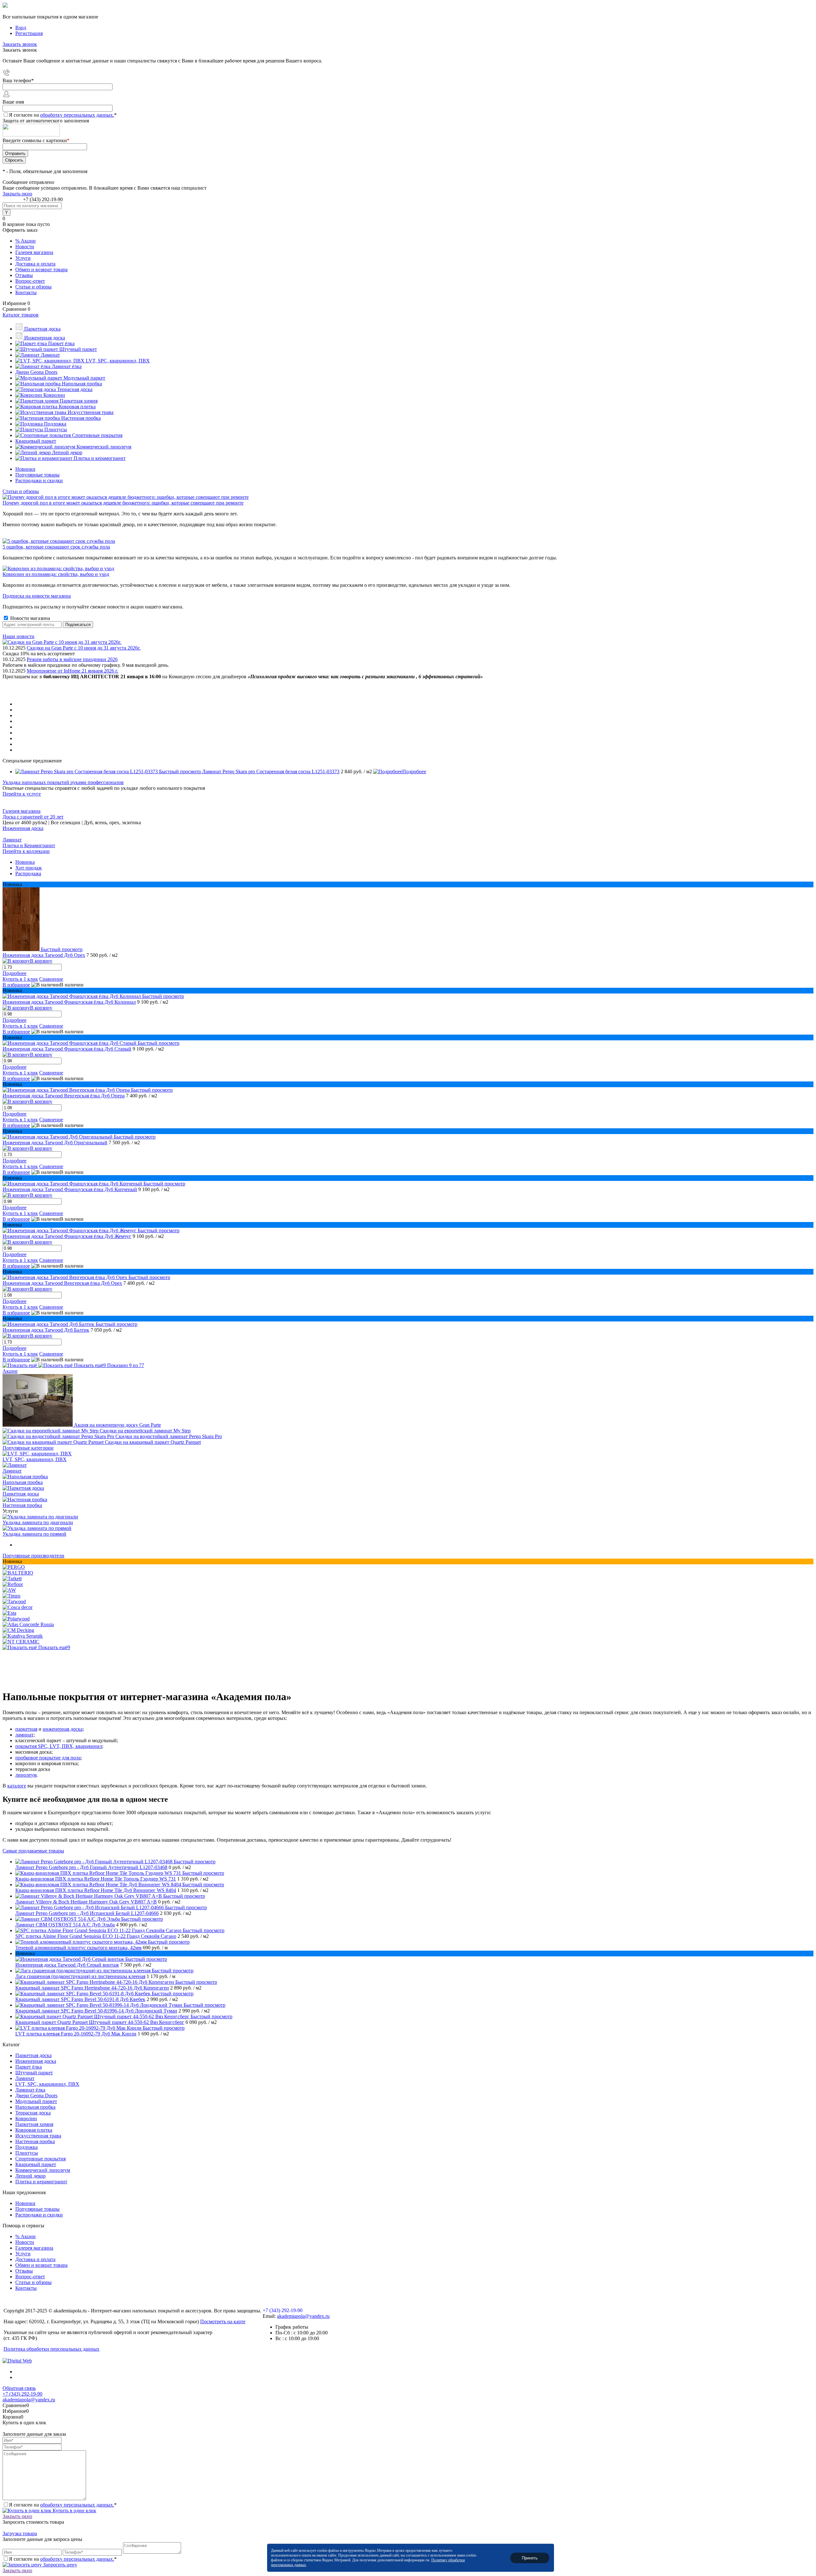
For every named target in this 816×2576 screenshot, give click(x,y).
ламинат (24, 1735)
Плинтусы (27, 2153)
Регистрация (29, 33)
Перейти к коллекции (26, 851)
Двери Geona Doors (36, 2096)
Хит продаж (29, 868)
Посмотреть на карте (223, 2321)
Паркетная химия (34, 2124)
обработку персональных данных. (77, 115)
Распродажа (28, 873)
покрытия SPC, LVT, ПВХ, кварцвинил (59, 1746)
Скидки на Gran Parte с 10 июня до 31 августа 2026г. (84, 648)
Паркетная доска (21, 1494)
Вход (21, 28)
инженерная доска (63, 1729)
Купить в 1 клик (20, 979)
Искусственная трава (38, 2136)
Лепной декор (30, 2176)
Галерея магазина (34, 252)
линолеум (26, 1775)
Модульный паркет (36, 2101)
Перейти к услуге (22, 794)
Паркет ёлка (29, 2067)
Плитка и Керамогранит (29, 845)
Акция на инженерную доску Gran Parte (117, 1425)
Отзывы (24, 275)
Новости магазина (29, 618)
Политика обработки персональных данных (51, 2349)
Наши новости (18, 636)
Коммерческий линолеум (43, 2170)
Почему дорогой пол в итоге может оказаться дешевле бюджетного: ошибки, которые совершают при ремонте (123, 503)
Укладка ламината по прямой (34, 1534)
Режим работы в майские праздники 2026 (72, 659)
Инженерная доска (23, 828)
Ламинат (12, 840)
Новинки (25, 469)
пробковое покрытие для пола (48, 1758)
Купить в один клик (74, 2511)
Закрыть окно (17, 194)
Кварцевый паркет (36, 2164)
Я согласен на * (63, 2505)
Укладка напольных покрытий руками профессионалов (63, 782)
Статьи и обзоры (33, 287)
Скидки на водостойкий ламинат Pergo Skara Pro (169, 1436)
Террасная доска (33, 2113)
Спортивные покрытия (40, 2159)
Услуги (23, 258)
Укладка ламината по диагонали (38, 1522)
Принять (530, 2558)
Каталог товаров (21, 315)
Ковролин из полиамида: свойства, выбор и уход (56, 574)
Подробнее (414, 771)
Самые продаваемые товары (33, 1851)
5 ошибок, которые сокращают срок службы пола (56, 547)
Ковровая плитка (34, 2130)
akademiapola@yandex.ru (303, 2316)
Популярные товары (37, 475)
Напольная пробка (23, 1482)
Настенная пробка (22, 1505)
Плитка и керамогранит (41, 2182)
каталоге (17, 1786)
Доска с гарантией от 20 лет (33, 817)
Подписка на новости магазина (37, 596)
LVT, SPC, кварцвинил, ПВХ (35, 1459)
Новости (25, 247)
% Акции (25, 241)
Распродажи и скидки (39, 480)
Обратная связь (19, 2388)
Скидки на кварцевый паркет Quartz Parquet (153, 1442)
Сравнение (51, 979)
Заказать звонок (20, 44)
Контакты (26, 292)
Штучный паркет (34, 2073)
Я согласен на (63, 115)
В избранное (16, 985)
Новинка (25, 862)
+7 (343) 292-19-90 (43, 199)
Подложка (26, 2147)
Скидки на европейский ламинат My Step (145, 1431)
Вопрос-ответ (30, 281)
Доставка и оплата (35, 264)
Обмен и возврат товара (41, 269)
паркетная (26, 1729)
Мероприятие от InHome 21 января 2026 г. (73, 671)
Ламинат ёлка (30, 2090)
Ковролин (26, 2118)
